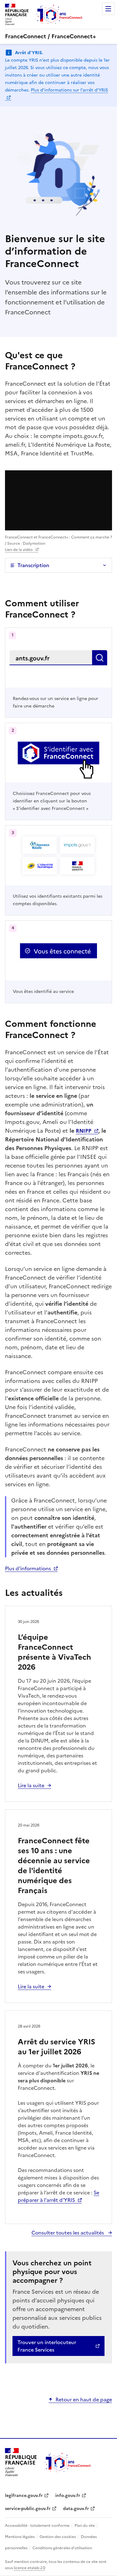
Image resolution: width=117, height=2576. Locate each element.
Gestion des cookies (58, 2537)
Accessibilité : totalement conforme (38, 2526)
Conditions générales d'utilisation (62, 2548)
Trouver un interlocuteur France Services (47, 2346)
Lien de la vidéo (19, 550)
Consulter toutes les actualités (68, 2233)
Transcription (33, 565)
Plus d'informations (28, 1568)
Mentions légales (20, 2537)
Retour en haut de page (84, 2400)
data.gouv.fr (76, 2509)
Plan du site (85, 2526)
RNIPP (84, 1131)
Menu (108, 9)
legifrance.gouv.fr (24, 2496)
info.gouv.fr (68, 2496)
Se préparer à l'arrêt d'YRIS (58, 2196)
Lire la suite (31, 1785)
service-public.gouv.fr (28, 2509)
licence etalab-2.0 (29, 2568)
